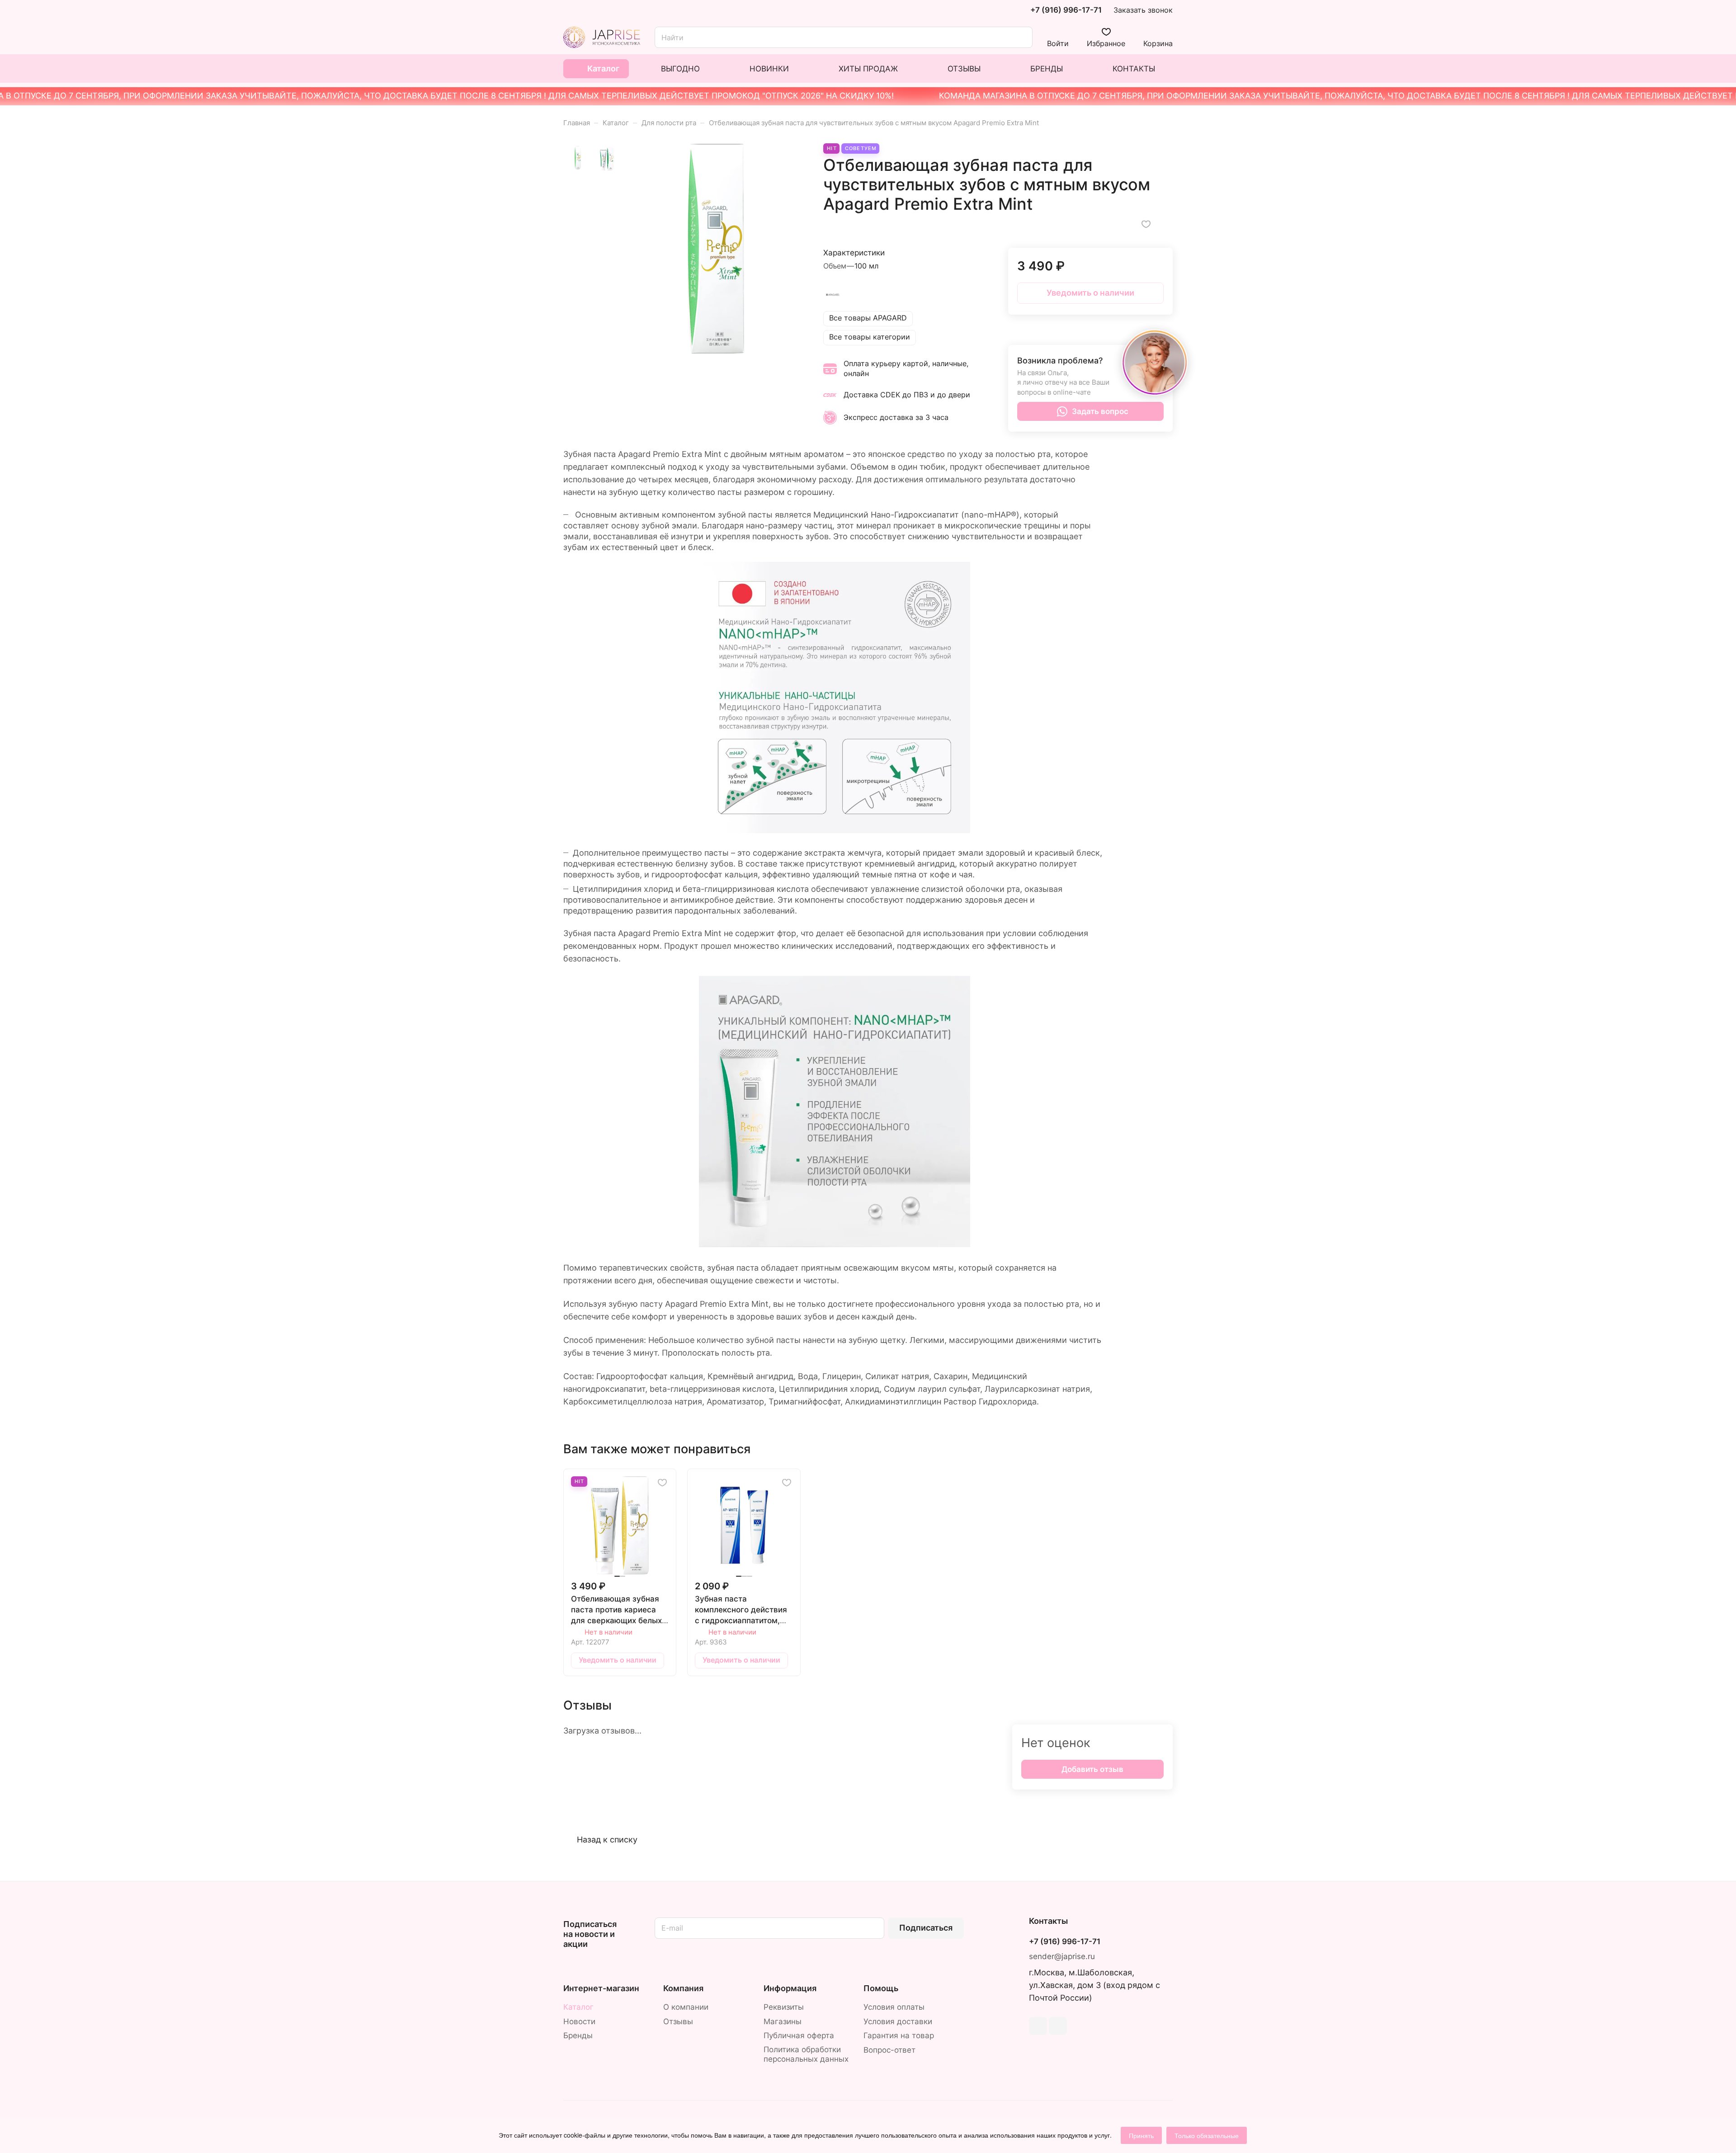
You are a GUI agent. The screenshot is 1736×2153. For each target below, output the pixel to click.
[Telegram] (1038, 2026)
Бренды (578, 2035)
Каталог (578, 2007)
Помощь (881, 1988)
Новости (579, 2021)
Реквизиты (784, 2007)
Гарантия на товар (899, 2035)
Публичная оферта (799, 2035)
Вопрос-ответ (889, 2050)
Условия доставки (898, 2021)
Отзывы (678, 2021)
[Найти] (1021, 37)
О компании (686, 2007)
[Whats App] (1058, 2026)
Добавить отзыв (1092, 1769)
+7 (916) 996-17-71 (1066, 10)
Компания (683, 1988)
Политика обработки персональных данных (806, 2054)
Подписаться (926, 1928)
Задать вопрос (1100, 411)
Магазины (783, 2021)
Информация (790, 1988)
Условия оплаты (894, 2007)
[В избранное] (1146, 224)
